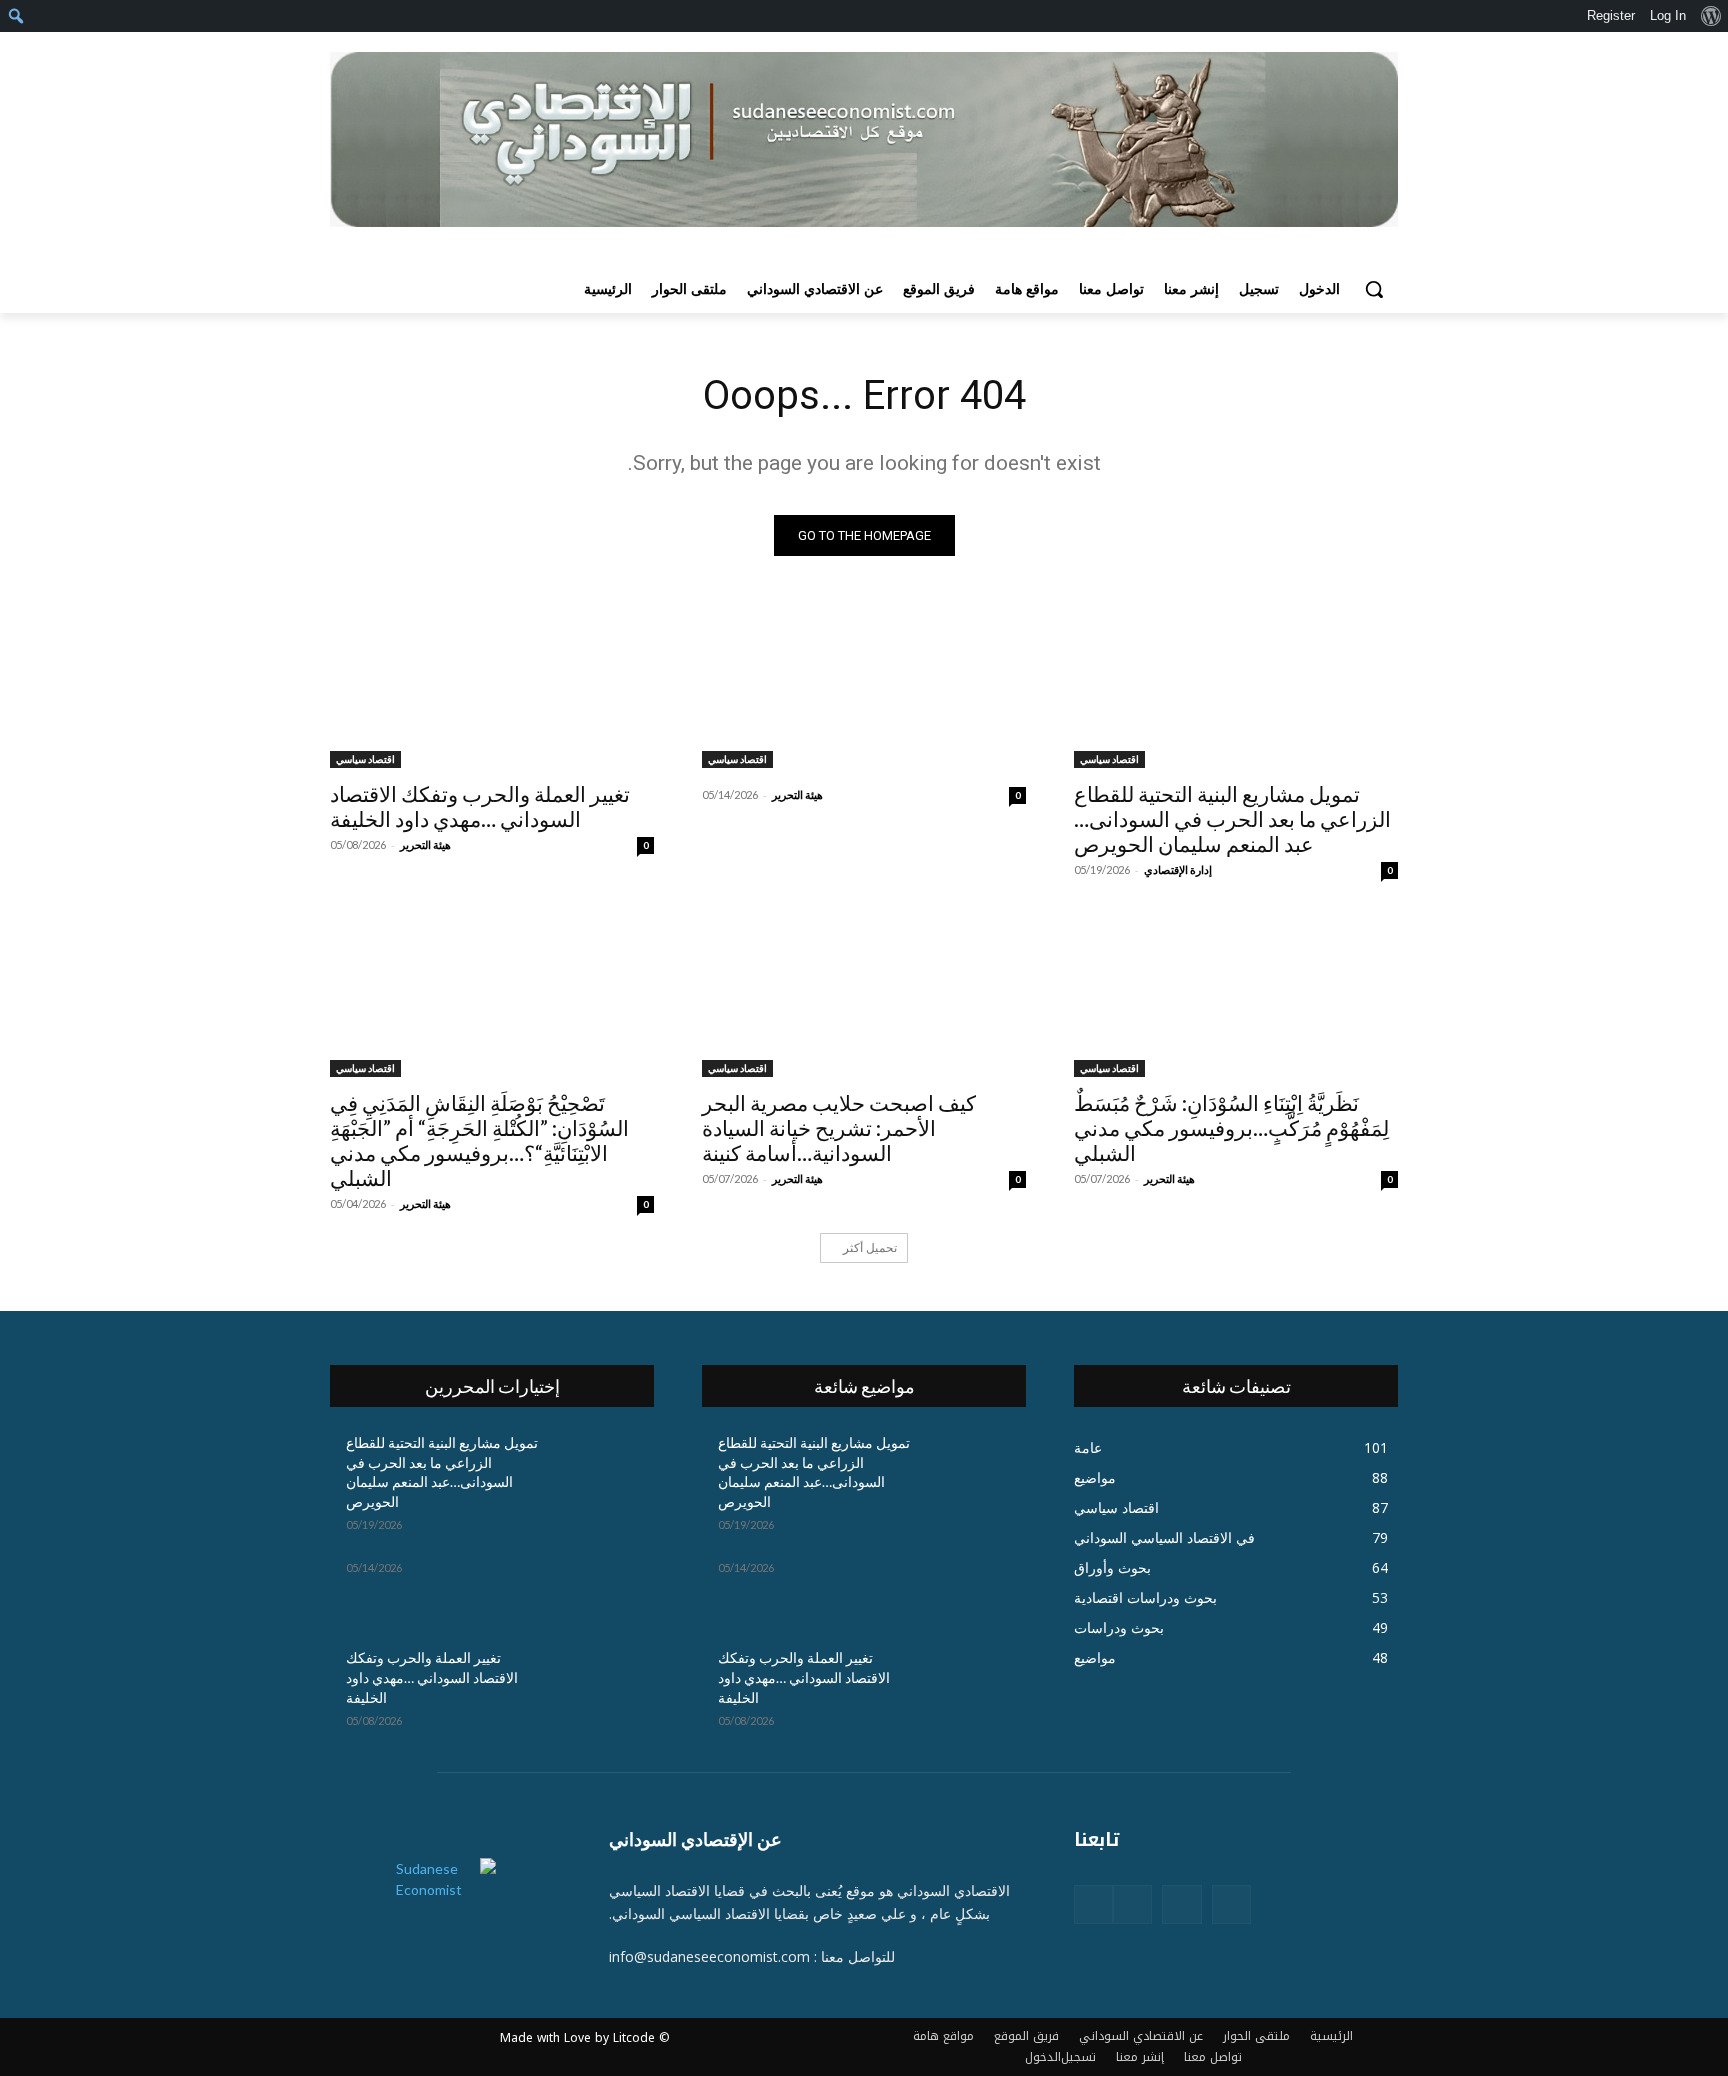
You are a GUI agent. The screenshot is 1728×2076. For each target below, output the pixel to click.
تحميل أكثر (870, 1247)
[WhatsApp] (1093, 1904)
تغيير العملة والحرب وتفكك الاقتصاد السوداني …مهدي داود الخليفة (480, 806)
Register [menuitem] (1611, 15)
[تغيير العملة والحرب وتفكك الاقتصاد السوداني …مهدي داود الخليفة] (492, 687)
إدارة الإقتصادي (1178, 869)
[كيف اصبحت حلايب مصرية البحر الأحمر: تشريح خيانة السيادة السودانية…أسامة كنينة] (864, 996)
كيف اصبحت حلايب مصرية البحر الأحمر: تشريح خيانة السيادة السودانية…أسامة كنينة (839, 1127)
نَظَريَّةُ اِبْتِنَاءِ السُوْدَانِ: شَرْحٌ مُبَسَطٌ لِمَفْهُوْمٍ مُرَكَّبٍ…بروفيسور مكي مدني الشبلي (1231, 1127)
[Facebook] (1231, 1904)
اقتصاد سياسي (1109, 759)
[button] (1374, 289)
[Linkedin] (1181, 1904)
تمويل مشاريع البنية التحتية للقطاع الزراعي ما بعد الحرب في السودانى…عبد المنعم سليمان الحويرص (1232, 818)
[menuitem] (1710, 16)
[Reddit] (1132, 1904)
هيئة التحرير (797, 794)
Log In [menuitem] (1668, 15)
